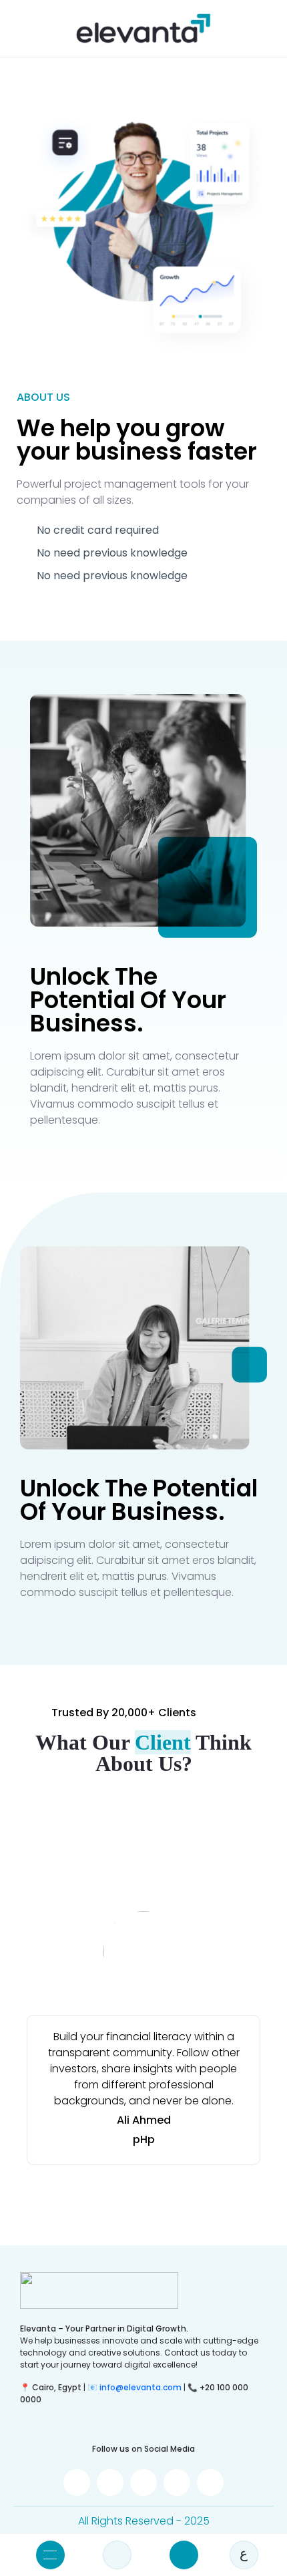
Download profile (184, 2555)
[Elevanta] (143, 28)
